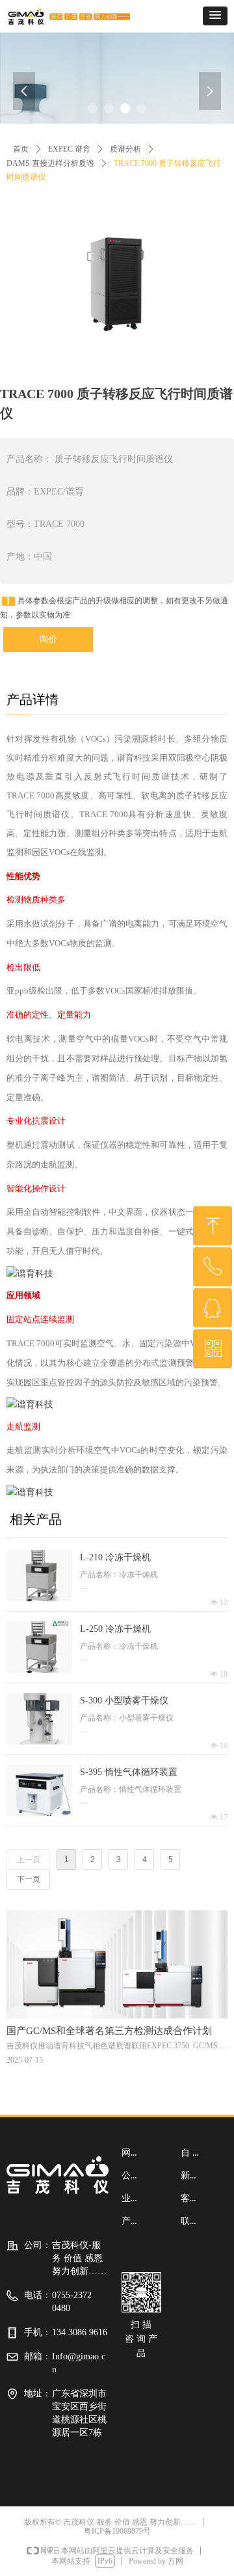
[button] (215, 16)
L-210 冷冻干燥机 (115, 1557)
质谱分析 (125, 149)
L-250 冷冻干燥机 (115, 1629)
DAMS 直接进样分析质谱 (50, 163)
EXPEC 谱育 (69, 149)
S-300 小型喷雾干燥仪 (124, 1701)
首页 (21, 149)
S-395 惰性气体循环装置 (129, 1772)
